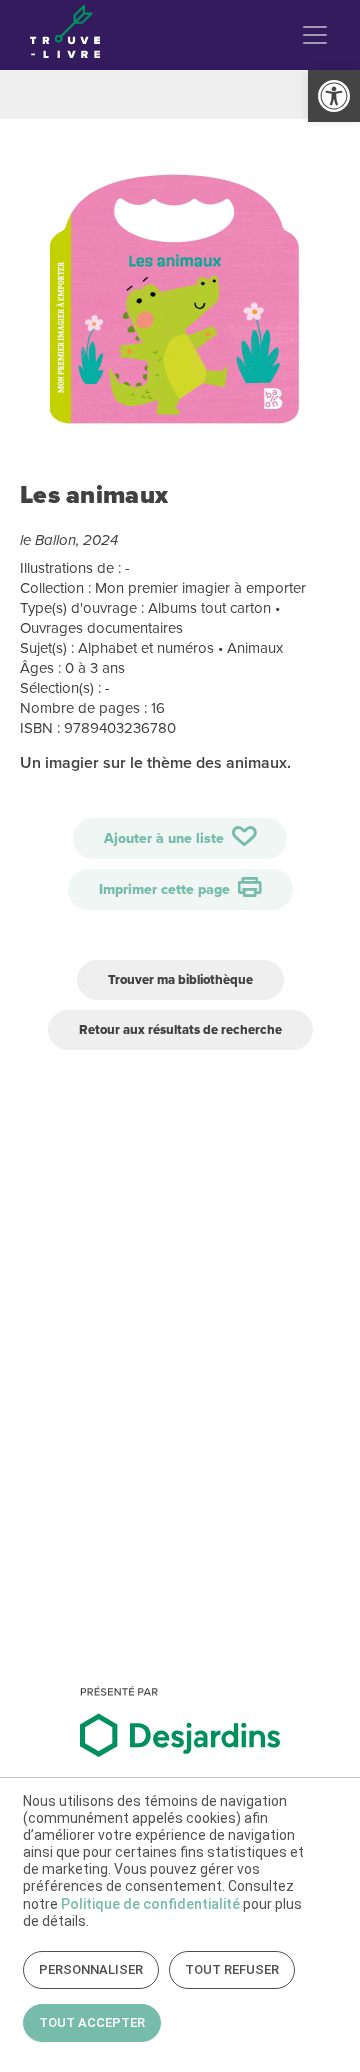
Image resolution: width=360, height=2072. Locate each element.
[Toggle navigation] (315, 35)
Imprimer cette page (166, 889)
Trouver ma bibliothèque (180, 979)
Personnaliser (91, 1969)
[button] (334, 96)
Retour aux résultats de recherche (180, 1029)
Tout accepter (92, 2022)
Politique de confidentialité (150, 1904)
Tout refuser (232, 1969)
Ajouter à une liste (166, 838)
